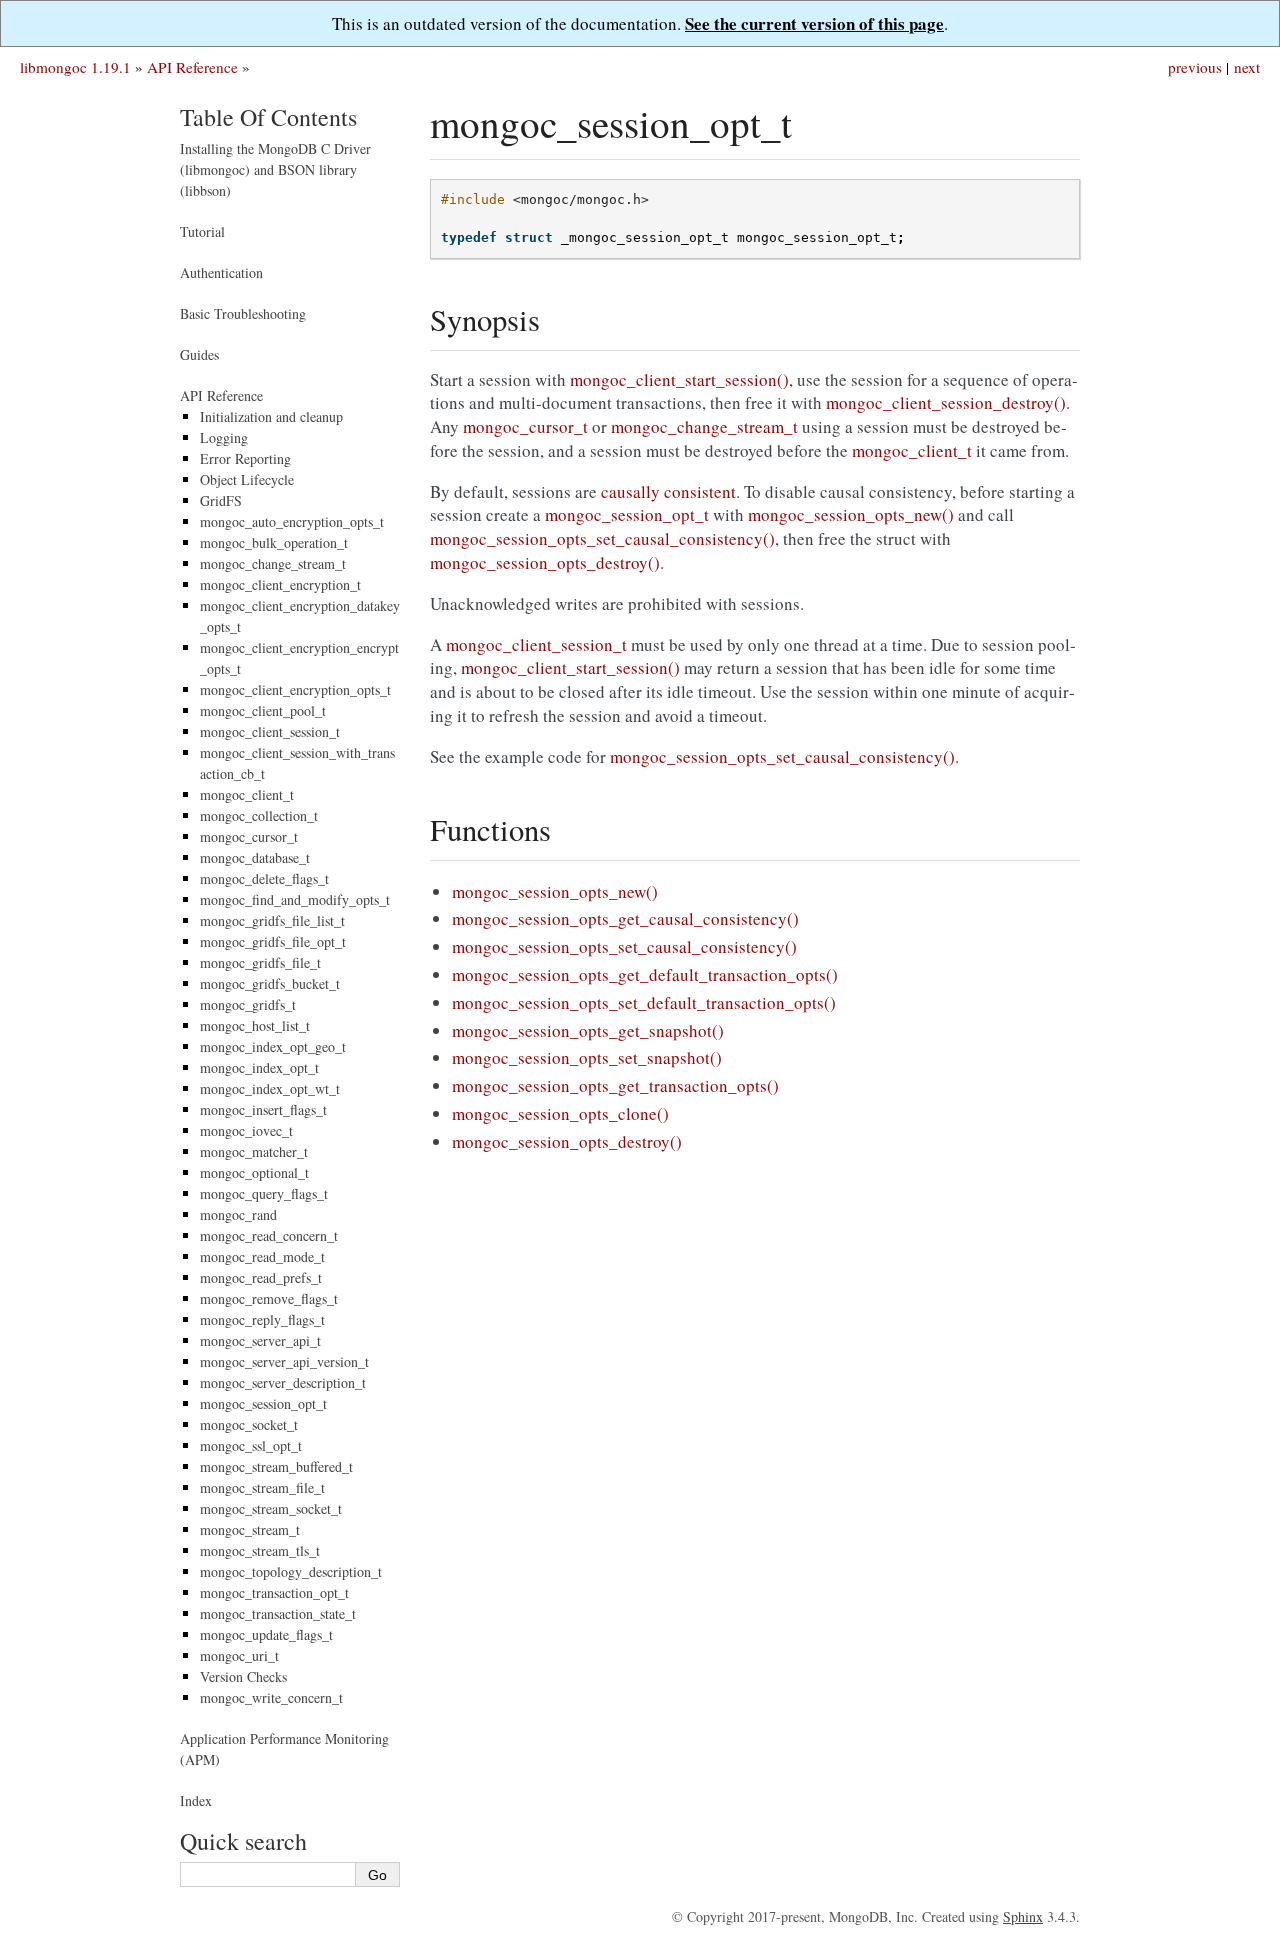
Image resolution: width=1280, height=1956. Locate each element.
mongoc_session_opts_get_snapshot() (588, 1030)
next (1247, 67)
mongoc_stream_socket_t (271, 1508)
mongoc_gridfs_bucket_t (270, 983)
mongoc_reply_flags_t (262, 1319)
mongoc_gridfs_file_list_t (272, 920)
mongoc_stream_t (250, 1529)
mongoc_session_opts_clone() (560, 1113)
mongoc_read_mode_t (262, 1256)
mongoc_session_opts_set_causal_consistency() (624, 946)
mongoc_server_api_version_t (284, 1361)
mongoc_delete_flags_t (264, 878)
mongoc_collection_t (259, 815)
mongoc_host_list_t (255, 1025)
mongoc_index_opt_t (259, 1067)
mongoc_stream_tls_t (260, 1550)
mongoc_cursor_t (249, 836)
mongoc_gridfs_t (248, 1004)
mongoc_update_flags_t (266, 1634)
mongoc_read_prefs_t (261, 1277)
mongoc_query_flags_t (264, 1193)
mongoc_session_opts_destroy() (567, 1141)
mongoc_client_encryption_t (280, 584)
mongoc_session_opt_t (263, 1403)
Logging (224, 437)
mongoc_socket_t (249, 1424)
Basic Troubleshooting (243, 313)
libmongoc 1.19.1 (75, 67)
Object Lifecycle (247, 479)
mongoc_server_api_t (260, 1340)
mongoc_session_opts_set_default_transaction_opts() (644, 1002)
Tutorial (202, 231)
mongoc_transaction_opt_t (274, 1592)
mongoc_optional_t (254, 1172)
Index (196, 1800)
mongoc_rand (238, 1214)
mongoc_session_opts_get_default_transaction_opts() (645, 974)
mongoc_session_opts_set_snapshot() (587, 1057)
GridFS (221, 500)
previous (1195, 67)
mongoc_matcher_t (254, 1151)
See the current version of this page (814, 23)
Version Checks (243, 1676)
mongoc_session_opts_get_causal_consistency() (625, 918)
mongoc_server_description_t (283, 1382)
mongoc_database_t (255, 857)
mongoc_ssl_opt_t (251, 1445)
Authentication (221, 272)
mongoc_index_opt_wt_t (270, 1088)
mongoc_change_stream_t (273, 563)
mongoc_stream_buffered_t (276, 1466)
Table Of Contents (268, 117)
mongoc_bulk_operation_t (274, 542)
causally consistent (668, 491)
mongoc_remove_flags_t (269, 1298)
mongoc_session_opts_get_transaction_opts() (615, 1085)
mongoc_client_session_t (270, 731)
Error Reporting (245, 458)
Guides (199, 354)
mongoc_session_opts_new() (555, 891)
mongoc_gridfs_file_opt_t (273, 941)
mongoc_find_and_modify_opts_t (295, 899)
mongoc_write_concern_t (271, 1697)
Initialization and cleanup (271, 416)
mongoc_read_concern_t (269, 1235)
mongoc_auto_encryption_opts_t (292, 521)
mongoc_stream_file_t (262, 1487)
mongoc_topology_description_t (291, 1571)
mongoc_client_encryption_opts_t (295, 689)
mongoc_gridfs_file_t (260, 962)
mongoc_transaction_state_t (278, 1613)
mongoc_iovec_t (246, 1130)
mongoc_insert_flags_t (263, 1109)
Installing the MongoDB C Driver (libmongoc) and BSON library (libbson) (275, 169)
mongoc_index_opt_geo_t (273, 1046)
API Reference (192, 67)
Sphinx (1023, 1916)
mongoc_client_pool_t (263, 710)
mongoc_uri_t (239, 1655)
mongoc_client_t (247, 794)
